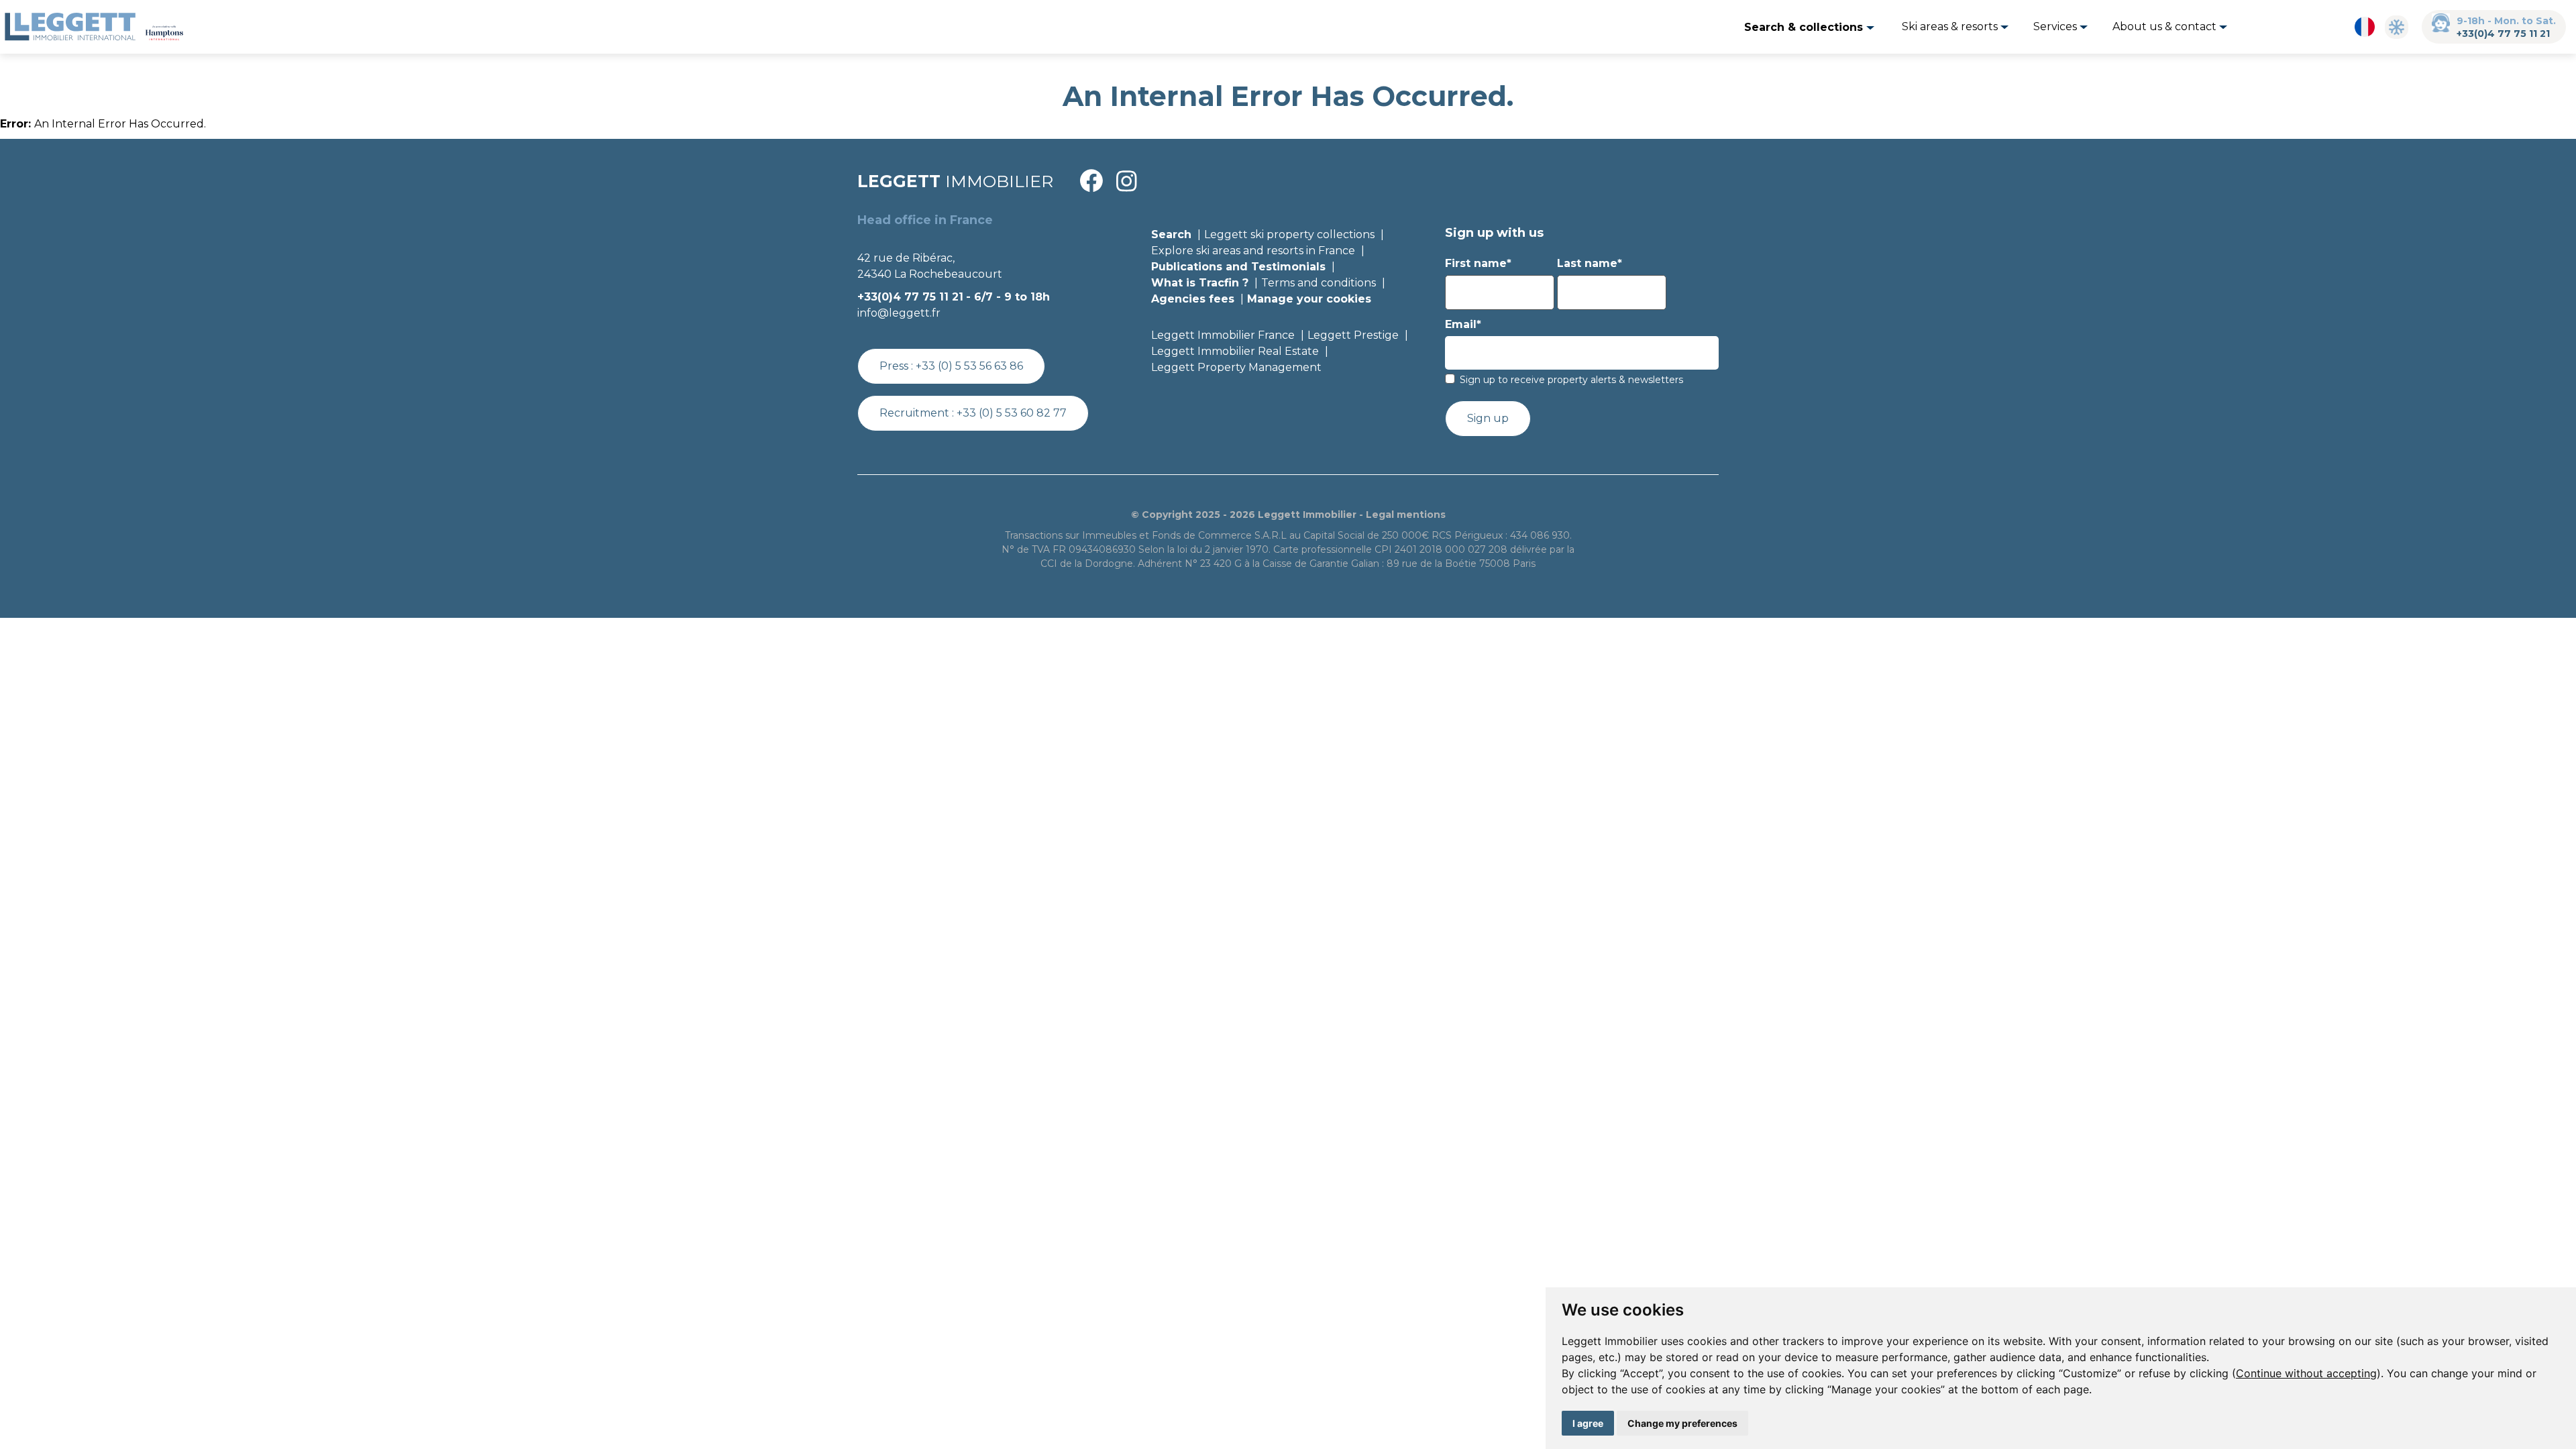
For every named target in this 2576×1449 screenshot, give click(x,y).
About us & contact (2166, 26)
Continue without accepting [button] (2306, 1373)
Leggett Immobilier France (1223, 335)
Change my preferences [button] (1682, 1423)
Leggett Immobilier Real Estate (1235, 351)
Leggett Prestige (1353, 335)
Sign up (1488, 418)
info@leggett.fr (899, 313)
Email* (1463, 324)
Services (2056, 26)
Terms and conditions (1319, 283)
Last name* (1590, 263)
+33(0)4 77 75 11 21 (2503, 34)
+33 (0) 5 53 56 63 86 (969, 366)
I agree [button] (1588, 1423)
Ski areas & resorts (1951, 26)
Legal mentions (1406, 515)
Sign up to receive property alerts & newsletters (1571, 380)
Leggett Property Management (1236, 367)
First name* (1478, 263)
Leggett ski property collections (1289, 234)
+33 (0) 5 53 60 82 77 (1012, 413)
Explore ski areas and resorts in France (1253, 251)
